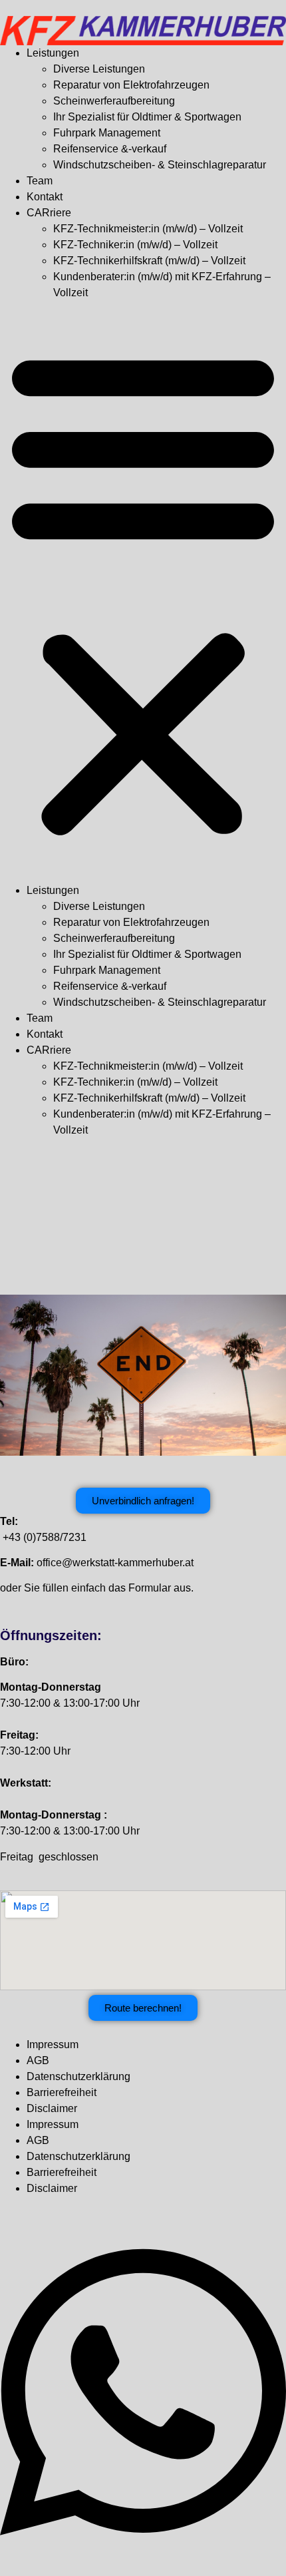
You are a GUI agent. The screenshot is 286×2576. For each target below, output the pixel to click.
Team (40, 181)
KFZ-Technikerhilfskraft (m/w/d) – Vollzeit (149, 261)
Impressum (53, 2044)
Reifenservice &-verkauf (110, 149)
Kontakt (45, 197)
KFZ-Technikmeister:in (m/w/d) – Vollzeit (148, 229)
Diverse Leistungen (99, 69)
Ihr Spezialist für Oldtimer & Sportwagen (147, 117)
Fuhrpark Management (107, 133)
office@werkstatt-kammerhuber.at (115, 1563)
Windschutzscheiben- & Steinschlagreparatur (160, 165)
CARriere (49, 213)
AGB (38, 2060)
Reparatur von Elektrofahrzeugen (131, 85)
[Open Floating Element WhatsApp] (143, 2552)
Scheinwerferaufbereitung (114, 101)
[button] (143, 592)
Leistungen (53, 53)
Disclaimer (52, 2108)
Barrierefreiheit (62, 2092)
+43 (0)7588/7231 (45, 1537)
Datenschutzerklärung (78, 2076)
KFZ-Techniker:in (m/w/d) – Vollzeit (135, 245)
